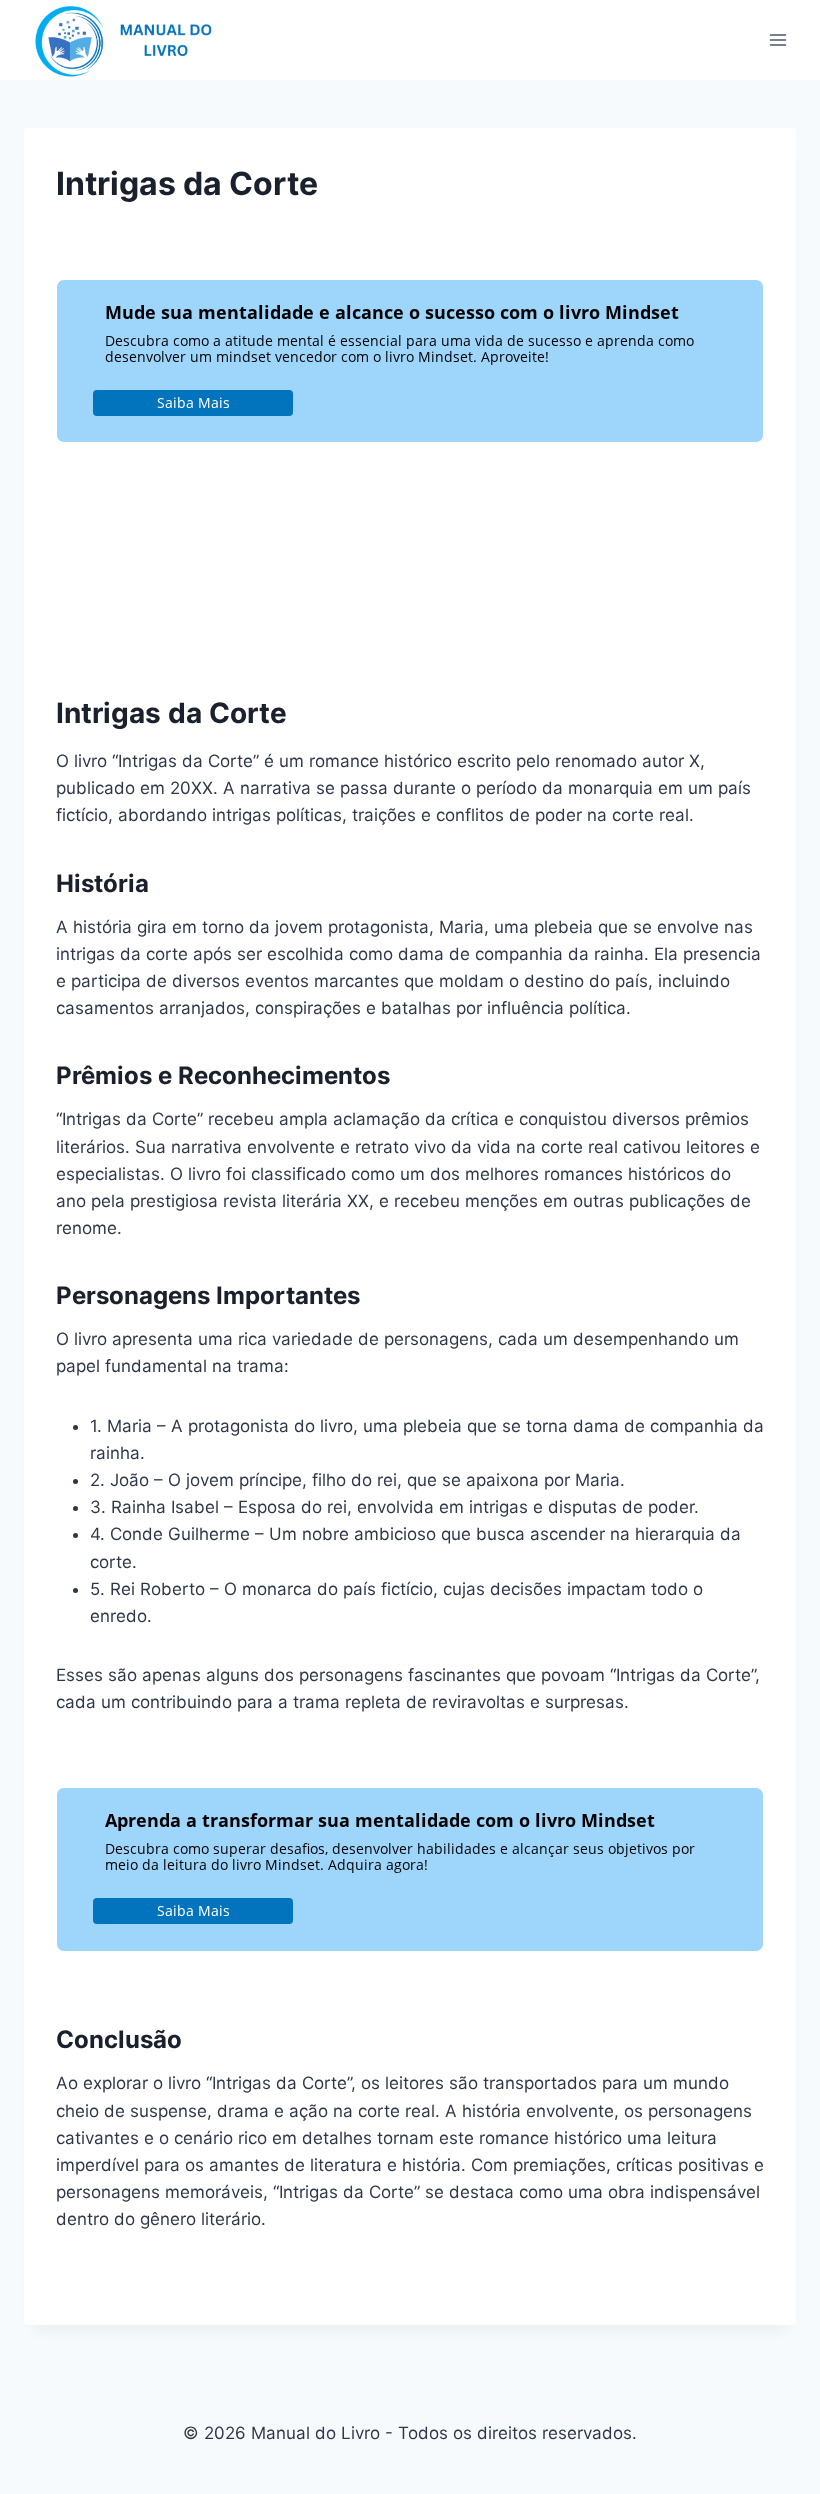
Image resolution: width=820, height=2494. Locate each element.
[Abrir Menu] (777, 39)
